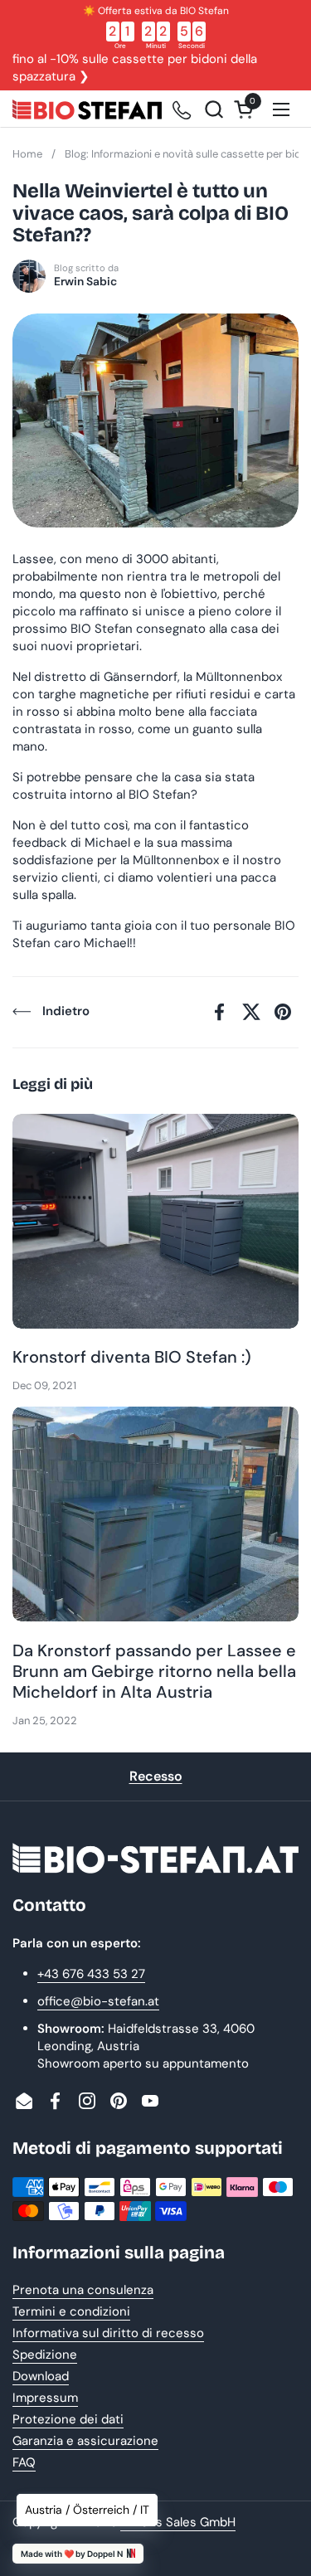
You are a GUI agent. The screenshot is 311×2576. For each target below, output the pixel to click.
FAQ (24, 2462)
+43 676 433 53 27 (91, 1974)
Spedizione (45, 2355)
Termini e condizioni (71, 2311)
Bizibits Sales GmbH (178, 2522)
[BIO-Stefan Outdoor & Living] (87, 109)
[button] (214, 109)
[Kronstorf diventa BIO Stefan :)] (155, 1221)
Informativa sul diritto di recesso (108, 2333)
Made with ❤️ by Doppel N (72, 2554)
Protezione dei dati (68, 2419)
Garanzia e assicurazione (85, 2441)
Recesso (156, 1776)
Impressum (45, 2398)
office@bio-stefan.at (98, 2001)
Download (41, 2376)
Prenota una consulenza (83, 2290)
